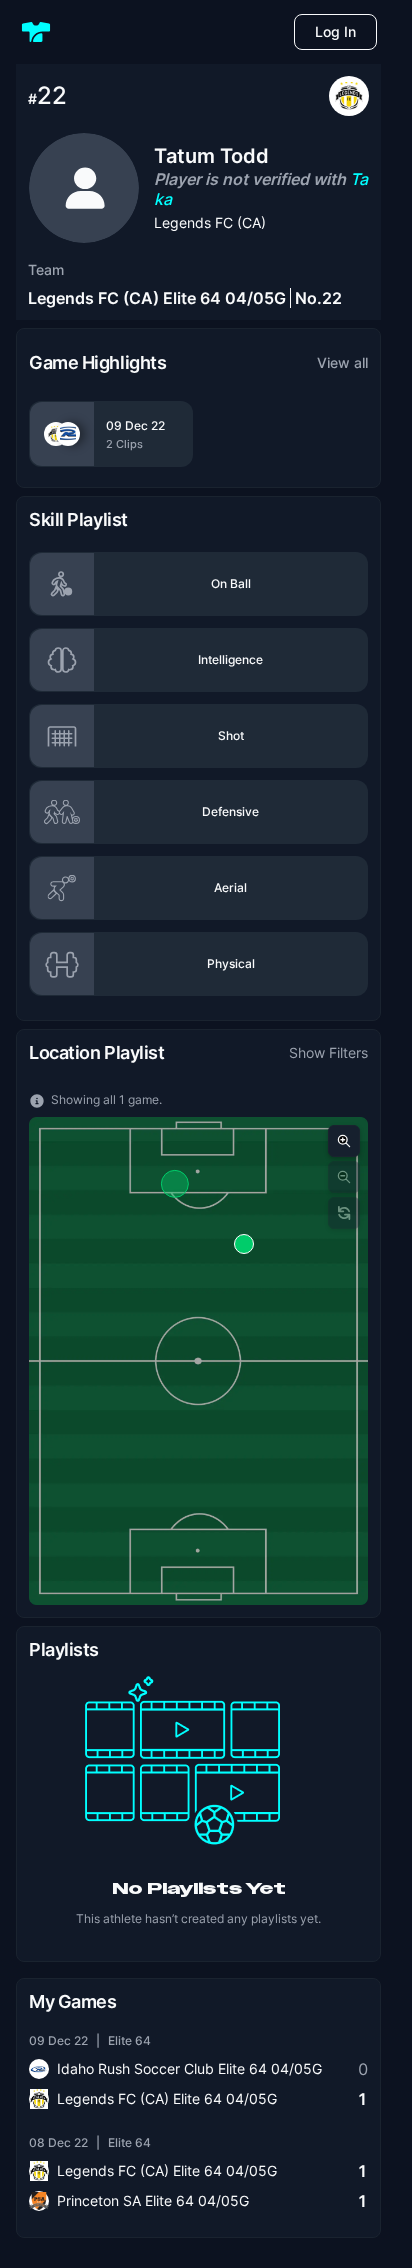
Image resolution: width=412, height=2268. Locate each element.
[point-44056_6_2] (175, 1184)
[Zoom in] (344, 1141)
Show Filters (328, 1052)
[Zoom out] (344, 1177)
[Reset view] (344, 1213)
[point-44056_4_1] (244, 1244)
